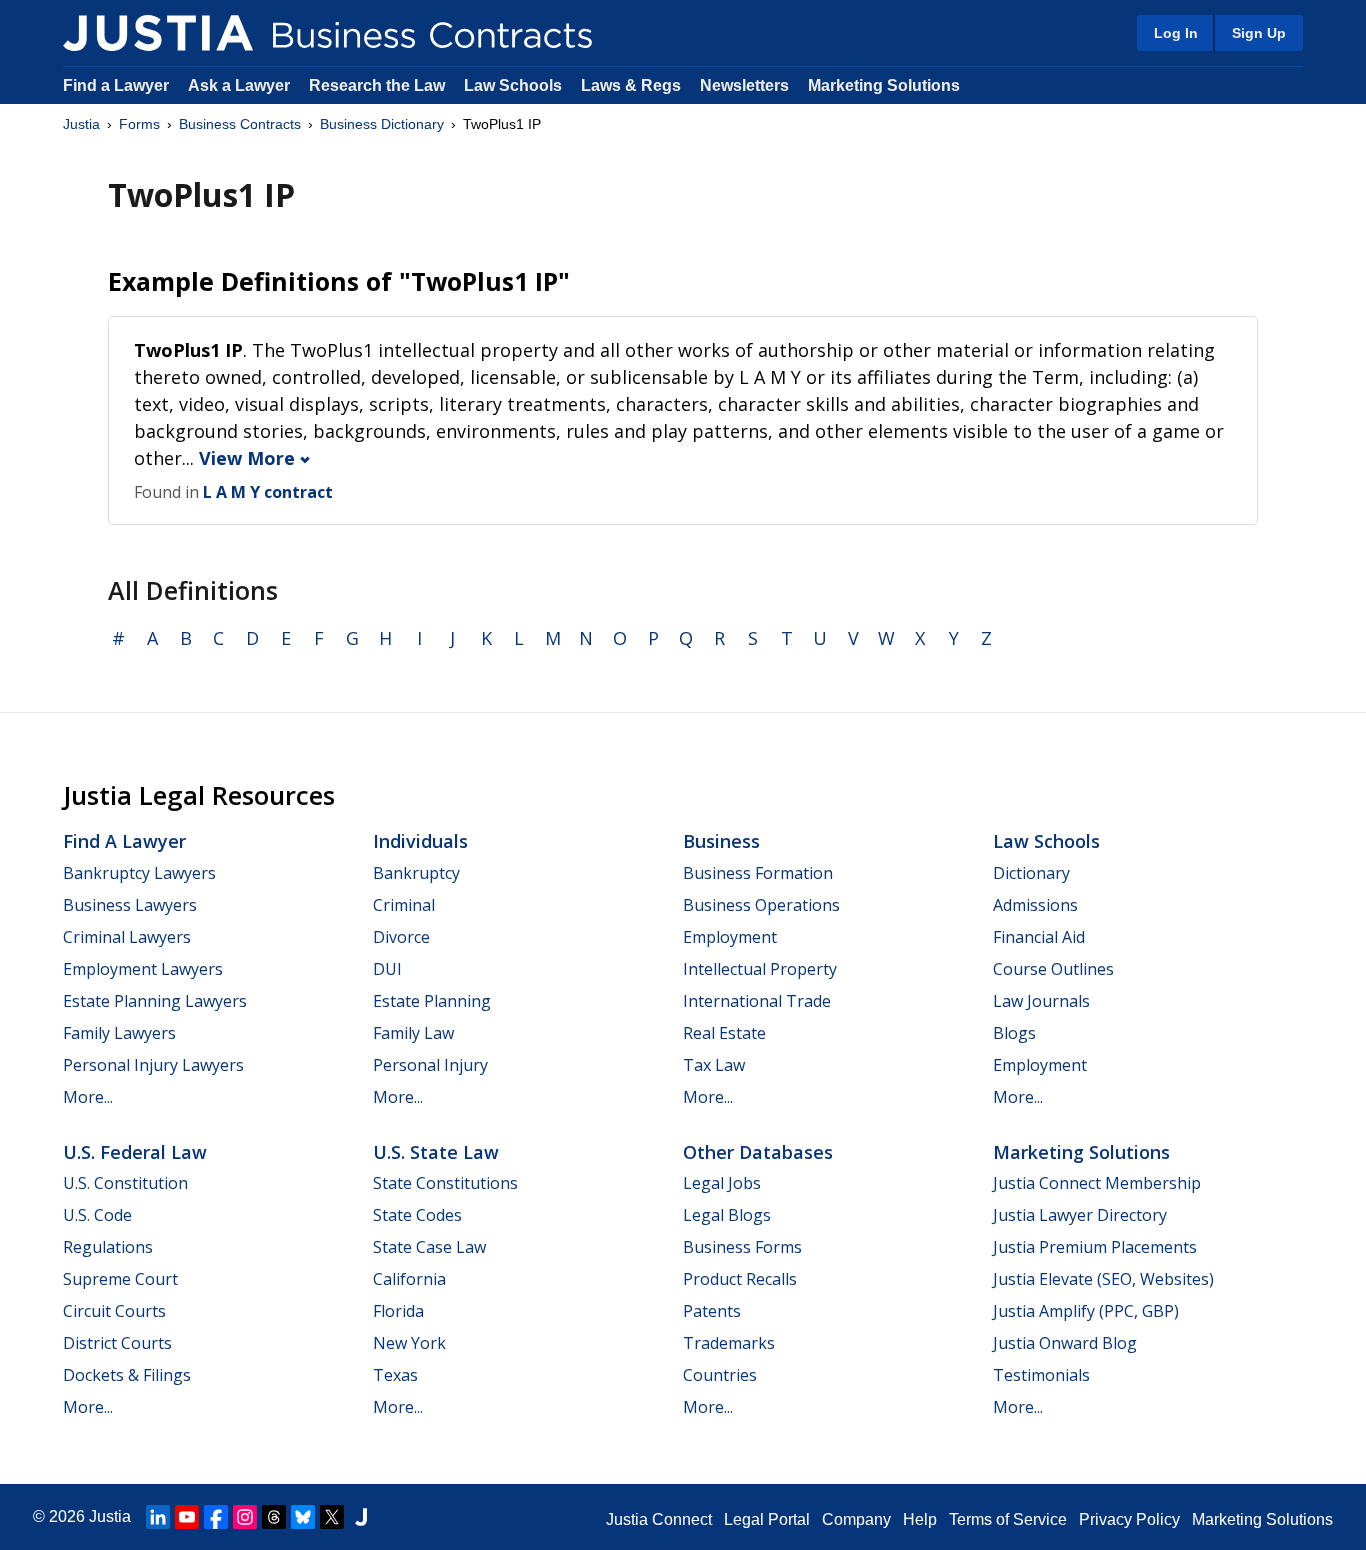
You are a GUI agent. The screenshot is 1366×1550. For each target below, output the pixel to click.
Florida (398, 1311)
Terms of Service (1008, 1519)
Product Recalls (740, 1279)
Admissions (1035, 905)
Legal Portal (767, 1519)
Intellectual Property (760, 969)
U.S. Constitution (125, 1183)
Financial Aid (1039, 937)
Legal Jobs (722, 1183)
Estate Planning (432, 1001)
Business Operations (761, 905)
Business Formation (758, 873)
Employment (730, 937)
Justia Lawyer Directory (1080, 1215)
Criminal (404, 905)
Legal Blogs (727, 1215)
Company (856, 1519)
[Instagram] (245, 1517)
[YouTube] (187, 1517)
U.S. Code (97, 1215)
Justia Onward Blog (1065, 1343)
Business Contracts (240, 124)
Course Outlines (1053, 969)
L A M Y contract (268, 492)
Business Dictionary (382, 124)
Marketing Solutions (884, 85)
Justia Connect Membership (1097, 1183)
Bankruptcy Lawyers (139, 873)
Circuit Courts (114, 1311)
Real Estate (724, 1033)
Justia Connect (659, 1519)
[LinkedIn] (158, 1517)
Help (920, 1519)
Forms (139, 124)
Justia (81, 124)
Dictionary (1031, 873)
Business (721, 841)
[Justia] (158, 33)
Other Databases (758, 1152)
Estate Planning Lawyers (155, 1001)
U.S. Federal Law (135, 1152)
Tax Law (714, 1065)
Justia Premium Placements (1095, 1247)
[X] (332, 1517)
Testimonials (1041, 1375)
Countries (720, 1375)
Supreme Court (120, 1279)
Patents (712, 1311)
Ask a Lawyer (241, 85)
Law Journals (1041, 1001)
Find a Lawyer (116, 85)
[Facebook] (216, 1517)
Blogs (1014, 1033)
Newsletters (744, 85)
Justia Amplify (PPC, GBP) (1086, 1311)
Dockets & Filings (127, 1375)
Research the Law (377, 85)
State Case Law (429, 1247)
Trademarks (729, 1343)
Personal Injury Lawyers (153, 1065)
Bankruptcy (416, 873)
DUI (387, 969)
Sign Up (1259, 33)
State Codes (417, 1215)
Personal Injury (430, 1065)
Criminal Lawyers (127, 937)
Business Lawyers (130, 905)
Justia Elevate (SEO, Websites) (1103, 1279)
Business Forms (742, 1247)
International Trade (757, 1001)
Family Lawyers (119, 1033)
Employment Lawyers (143, 969)
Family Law (413, 1033)
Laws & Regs (631, 85)
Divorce (401, 937)
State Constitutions (445, 1183)
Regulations (108, 1247)
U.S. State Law (436, 1152)
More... (88, 1097)
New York (409, 1343)
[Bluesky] (303, 1517)
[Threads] (274, 1517)
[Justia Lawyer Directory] (361, 1517)
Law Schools (513, 85)
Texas (395, 1375)
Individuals (420, 841)
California (409, 1279)
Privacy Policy (1129, 1519)
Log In (1176, 33)
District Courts (117, 1343)
